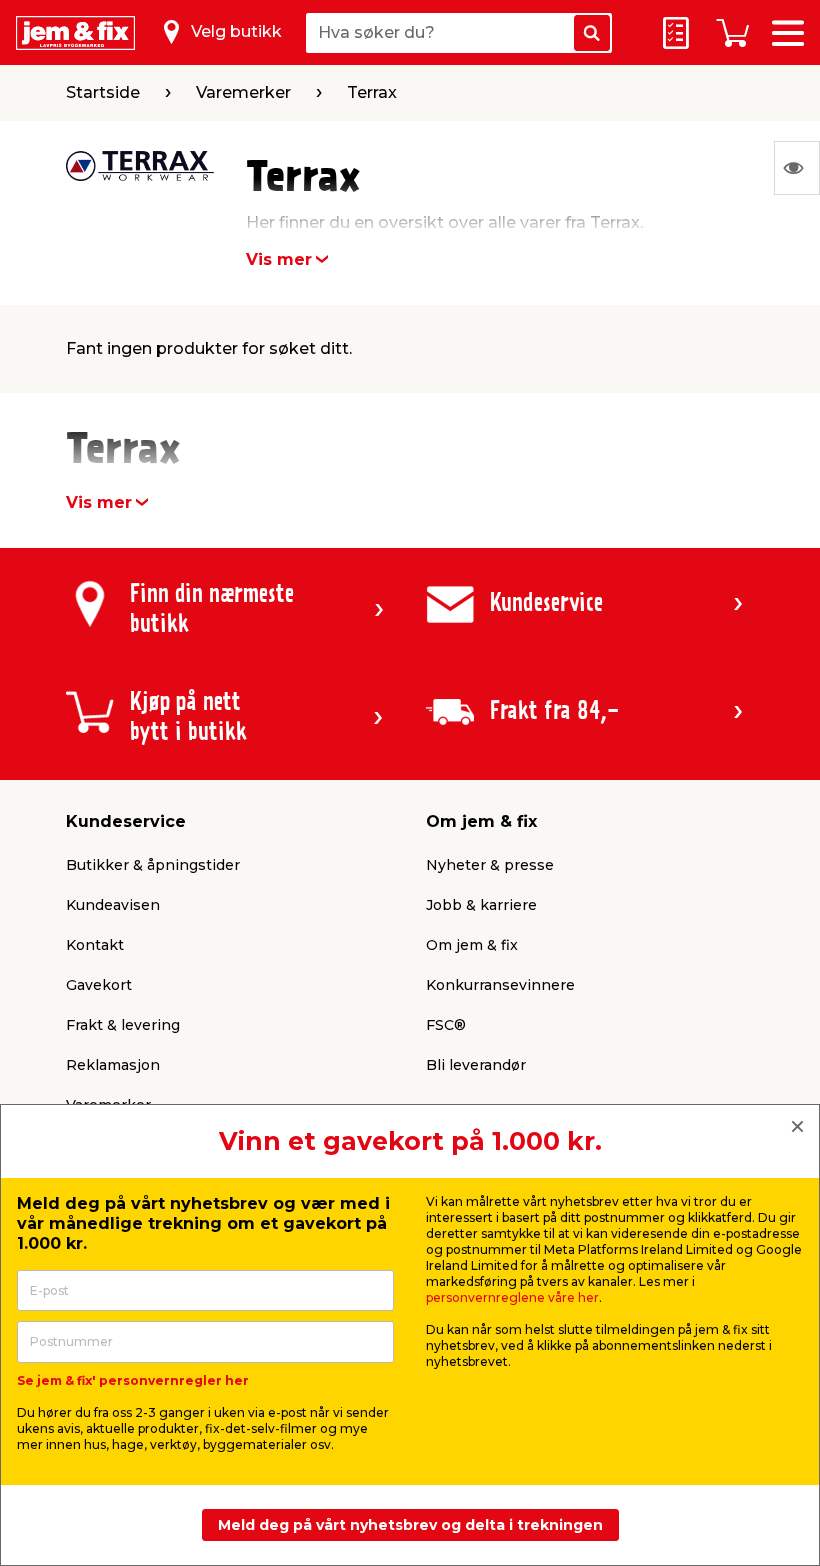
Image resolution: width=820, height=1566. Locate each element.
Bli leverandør (476, 1065)
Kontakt (95, 945)
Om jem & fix (472, 945)
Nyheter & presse (490, 865)
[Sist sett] (797, 168)
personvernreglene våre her (512, 1297)
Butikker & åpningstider (153, 865)
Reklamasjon (113, 1065)
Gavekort (99, 985)
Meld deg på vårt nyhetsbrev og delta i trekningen (410, 1525)
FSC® (446, 1025)
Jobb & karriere (481, 905)
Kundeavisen (113, 905)
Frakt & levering (123, 1025)
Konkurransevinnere (500, 985)
